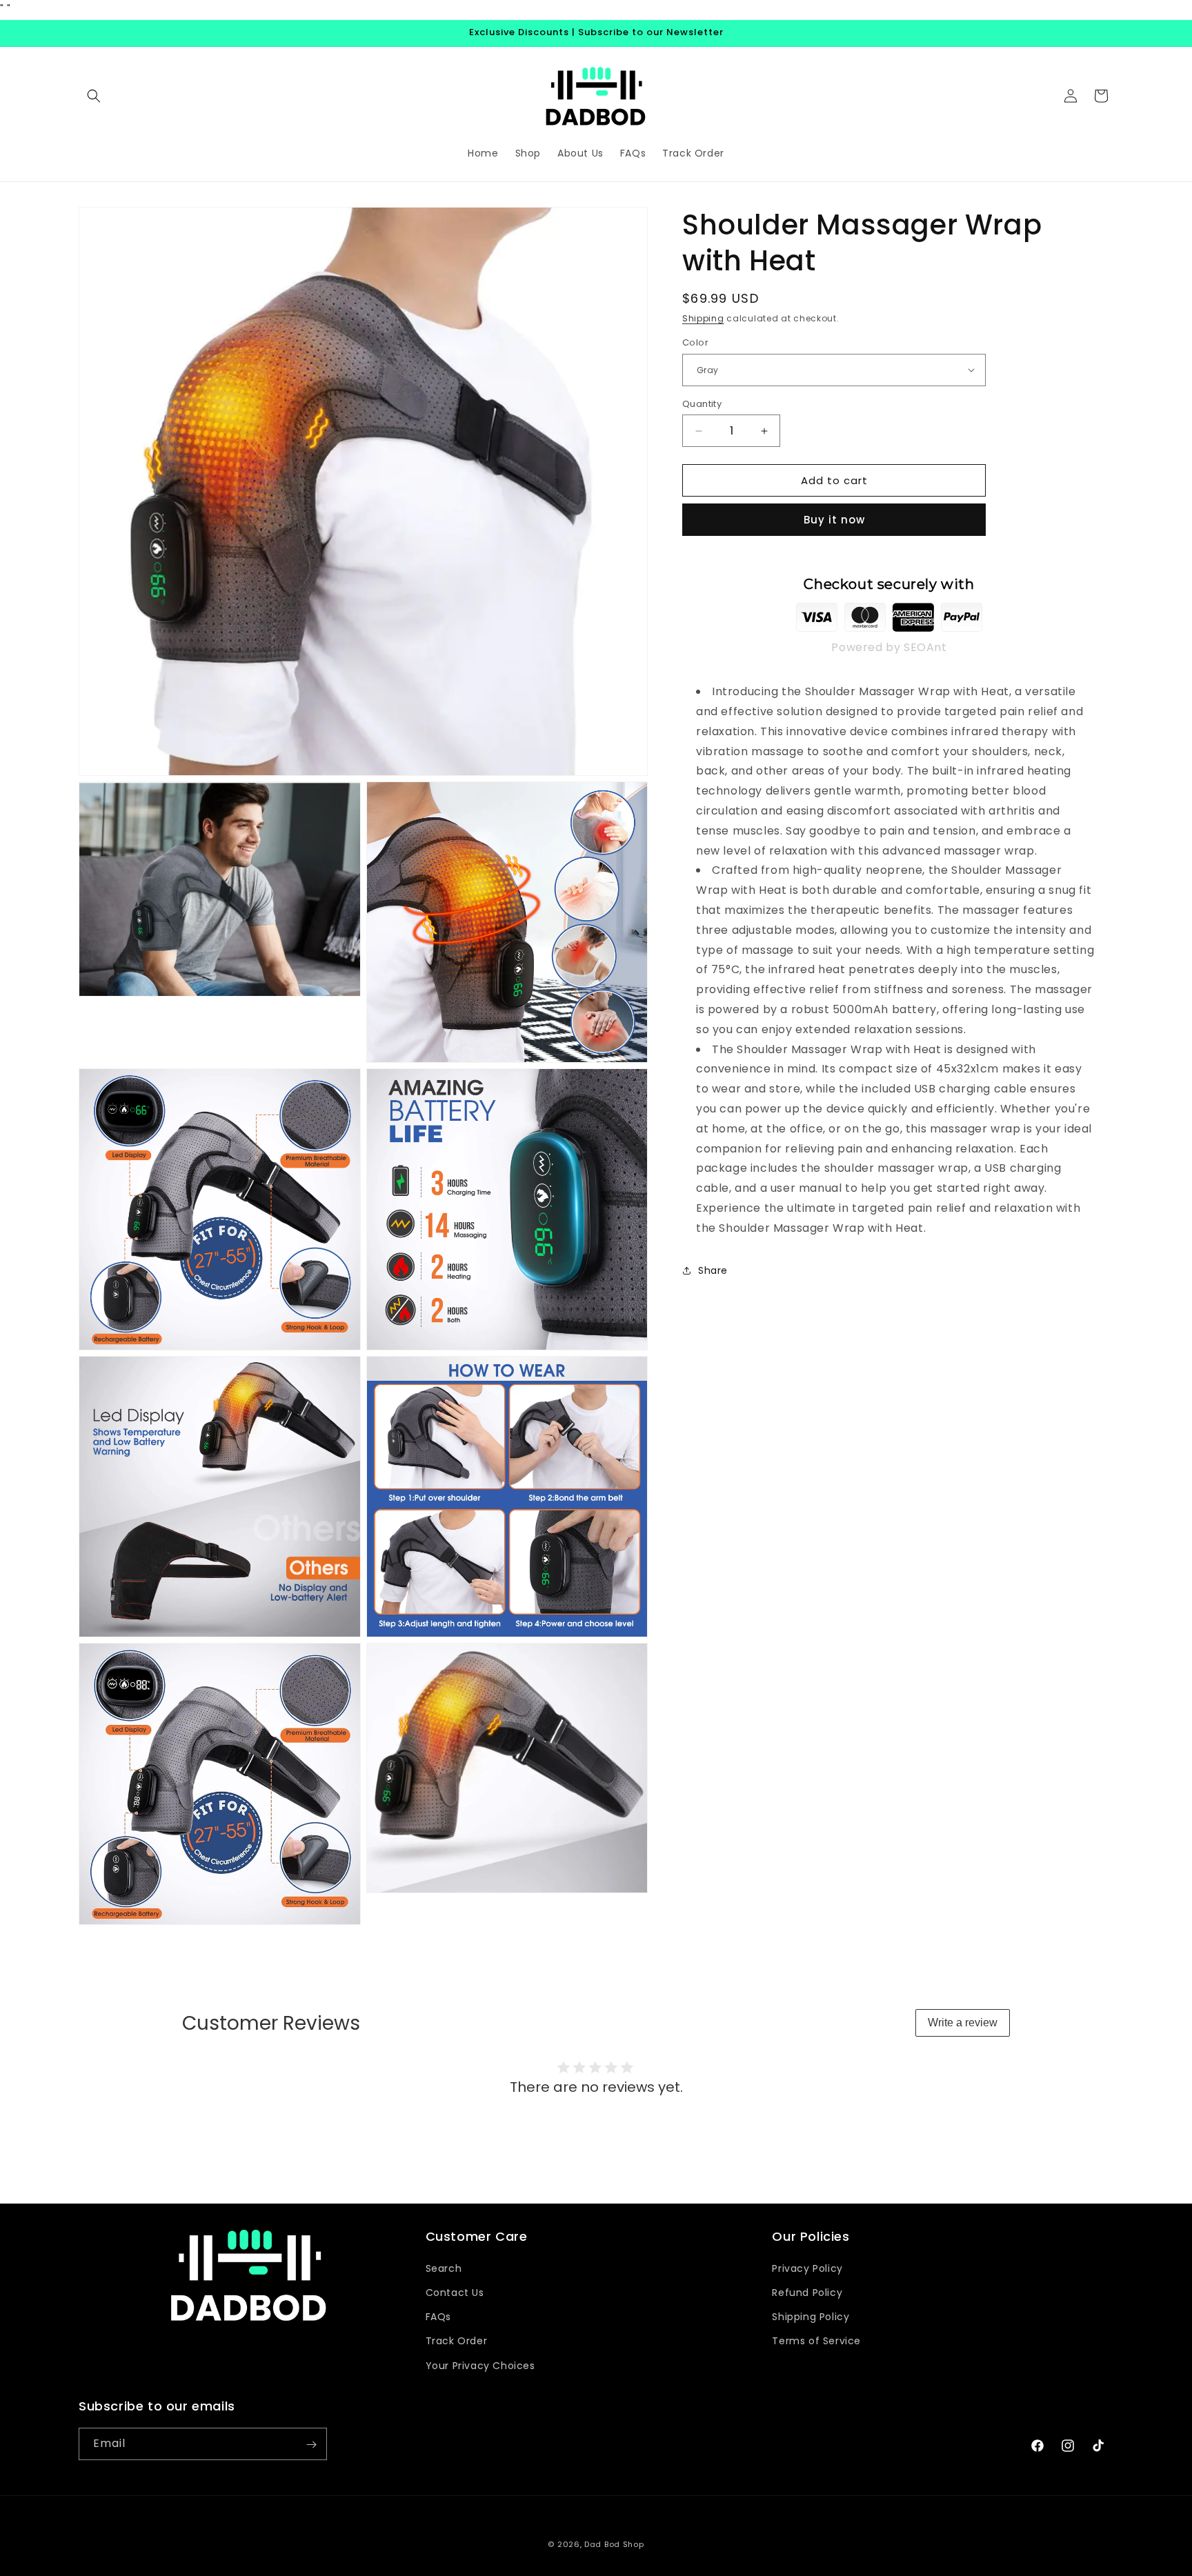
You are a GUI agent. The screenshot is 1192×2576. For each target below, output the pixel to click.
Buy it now (834, 520)
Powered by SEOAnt (889, 647)
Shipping (703, 318)
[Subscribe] (311, 2445)
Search (444, 2268)
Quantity (702, 404)
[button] (94, 96)
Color (695, 342)
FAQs (438, 2317)
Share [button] (713, 1270)
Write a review (963, 2023)
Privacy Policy (807, 2268)
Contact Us (455, 2292)
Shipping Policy (811, 2317)
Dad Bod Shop (614, 2544)
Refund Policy (807, 2292)
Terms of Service (816, 2341)
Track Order (457, 2341)
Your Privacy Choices (480, 2365)
